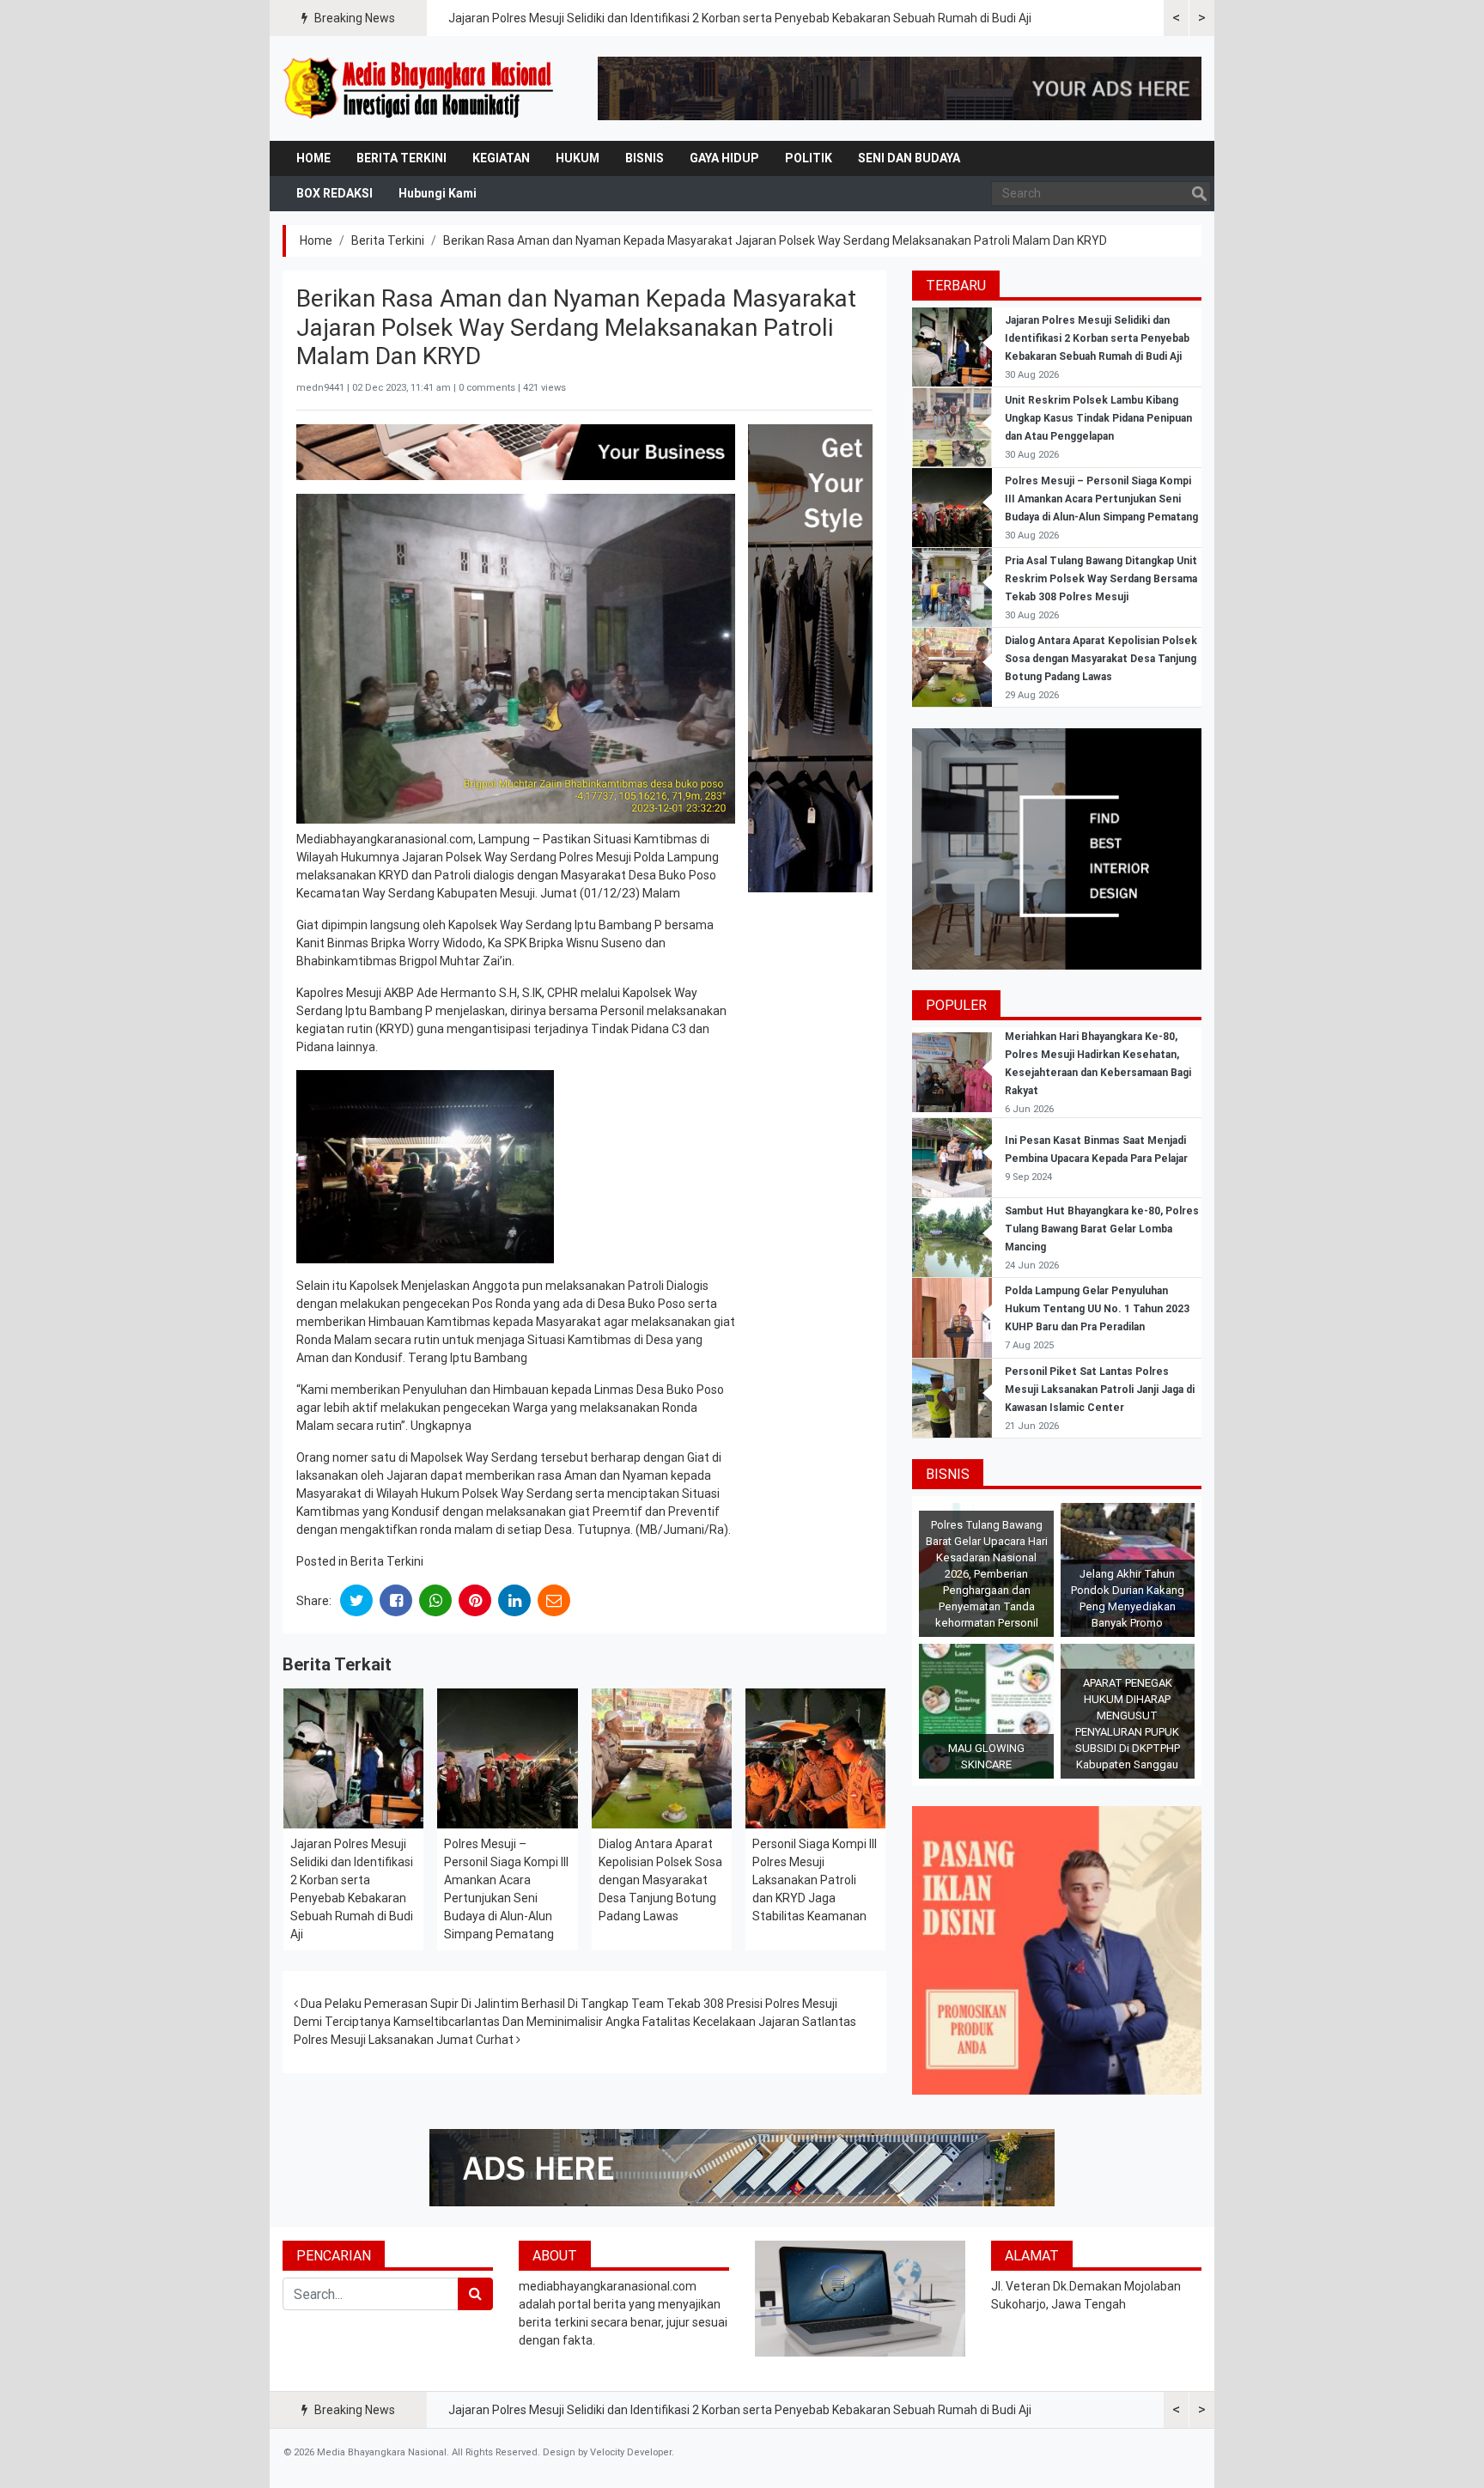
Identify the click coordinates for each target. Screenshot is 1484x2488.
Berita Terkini (401, 158)
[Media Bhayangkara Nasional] (420, 88)
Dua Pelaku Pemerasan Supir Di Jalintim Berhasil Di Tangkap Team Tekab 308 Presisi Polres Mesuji (568, 2004)
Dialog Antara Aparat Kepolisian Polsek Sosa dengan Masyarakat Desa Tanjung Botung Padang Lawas (660, 1880)
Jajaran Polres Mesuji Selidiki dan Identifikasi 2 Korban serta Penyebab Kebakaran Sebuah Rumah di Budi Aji (740, 18)
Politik (809, 158)
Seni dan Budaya (909, 158)
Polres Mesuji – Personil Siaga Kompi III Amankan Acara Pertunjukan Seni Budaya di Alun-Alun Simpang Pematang (1101, 499)
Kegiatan (501, 158)
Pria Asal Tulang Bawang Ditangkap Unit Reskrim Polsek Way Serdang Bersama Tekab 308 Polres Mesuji (1101, 579)
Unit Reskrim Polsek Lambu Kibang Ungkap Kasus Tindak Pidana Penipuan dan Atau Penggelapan (1098, 418)
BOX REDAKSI (335, 193)
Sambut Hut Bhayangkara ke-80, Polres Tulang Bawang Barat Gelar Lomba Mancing (1102, 1229)
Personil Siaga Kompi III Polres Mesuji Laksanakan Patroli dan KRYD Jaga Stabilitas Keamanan (815, 1880)
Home (313, 158)
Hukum (578, 158)
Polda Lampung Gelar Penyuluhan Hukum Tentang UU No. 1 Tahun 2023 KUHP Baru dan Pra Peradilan (1097, 1309)
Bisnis (645, 158)
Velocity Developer (631, 2452)
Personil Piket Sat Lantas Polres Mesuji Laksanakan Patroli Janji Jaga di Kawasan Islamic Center (1100, 1390)
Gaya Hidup (724, 158)
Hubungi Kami (438, 193)
